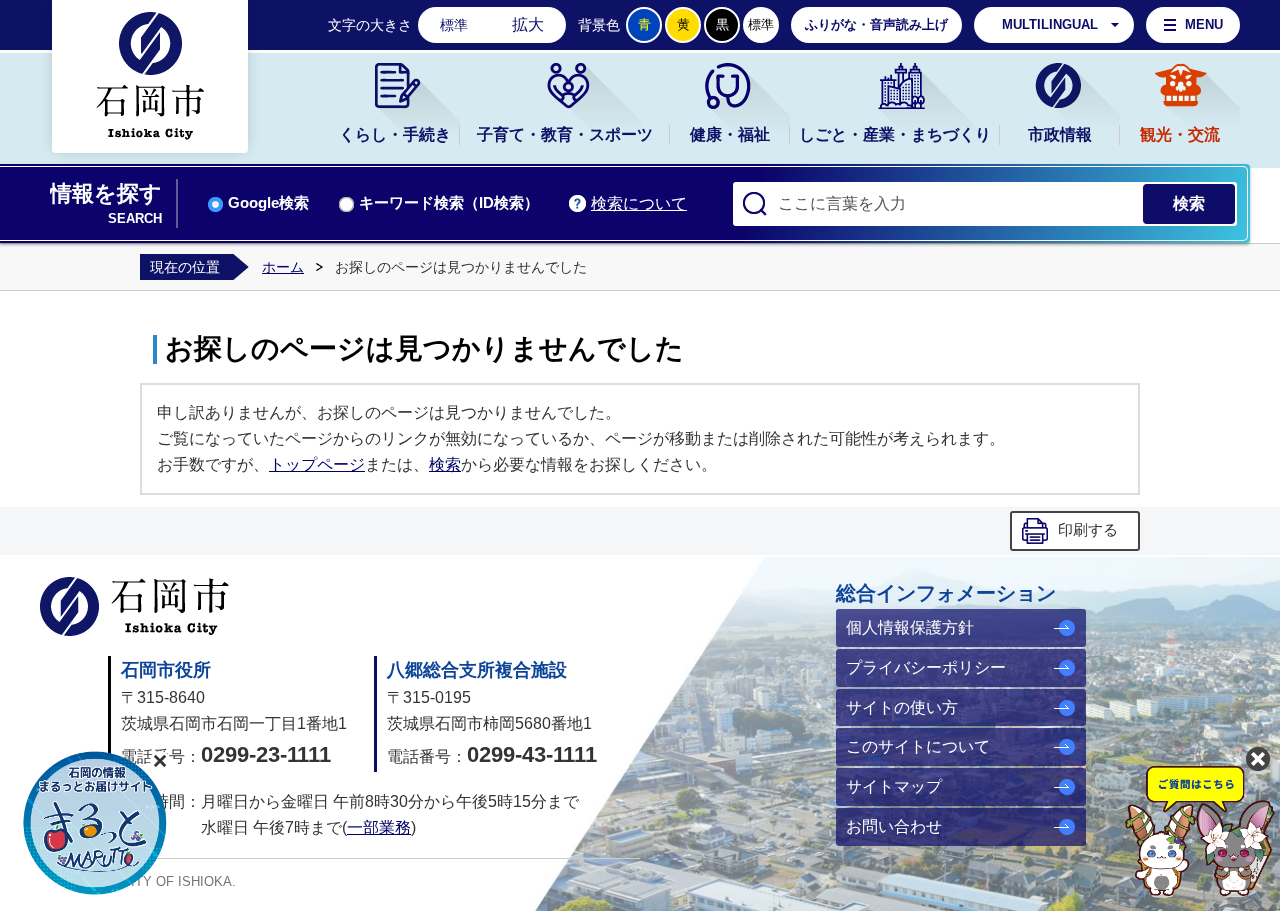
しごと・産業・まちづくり (895, 134)
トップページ (317, 464)
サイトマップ (894, 786)
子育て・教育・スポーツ (565, 134)
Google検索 (268, 203)
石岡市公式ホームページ (134, 606)
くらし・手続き (395, 134)
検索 (445, 464)
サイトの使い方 (902, 707)
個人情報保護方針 (910, 627)
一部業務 (379, 827)
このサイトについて (918, 746)
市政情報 (1060, 134)
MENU (1204, 24)
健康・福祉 (730, 134)
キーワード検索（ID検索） (449, 203)
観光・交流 (1180, 134)
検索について (639, 203)
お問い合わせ (894, 826)
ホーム (283, 267)
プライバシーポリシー (926, 667)
